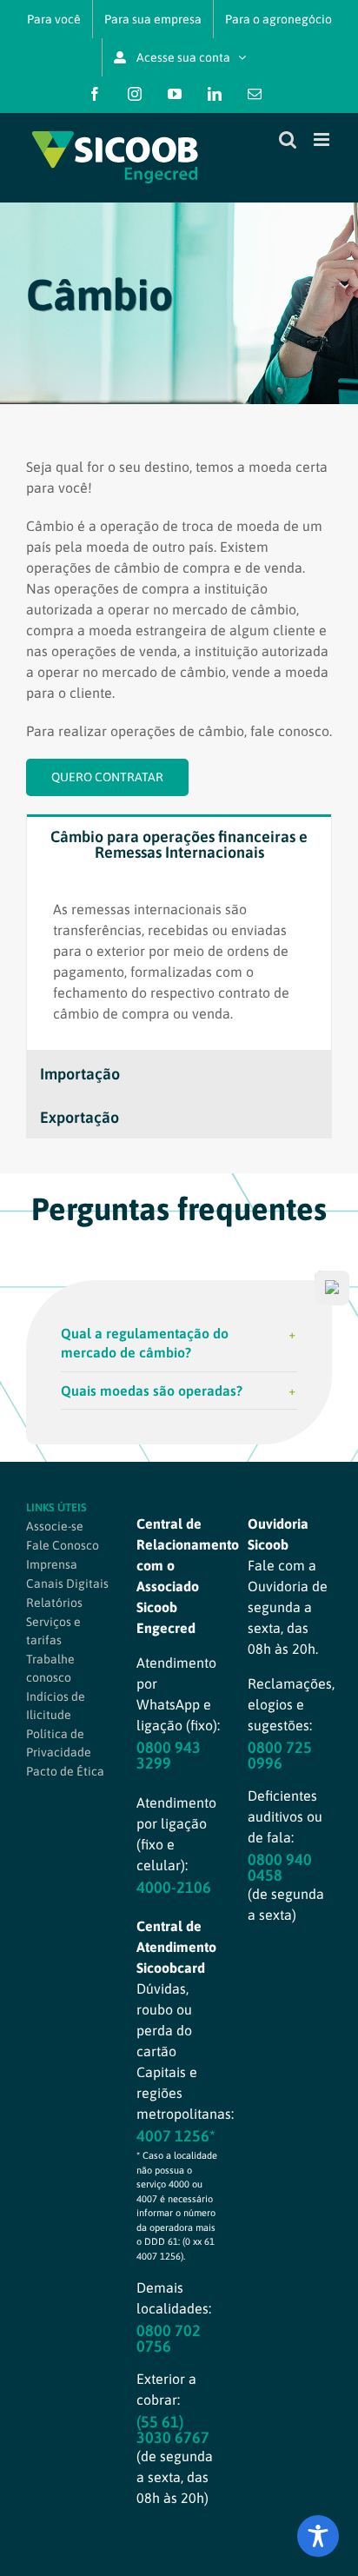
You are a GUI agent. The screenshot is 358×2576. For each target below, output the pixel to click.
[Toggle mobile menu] (323, 139)
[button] (179, 1343)
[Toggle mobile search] (288, 139)
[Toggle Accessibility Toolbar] (318, 2536)
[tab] (179, 843)
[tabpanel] (179, 962)
